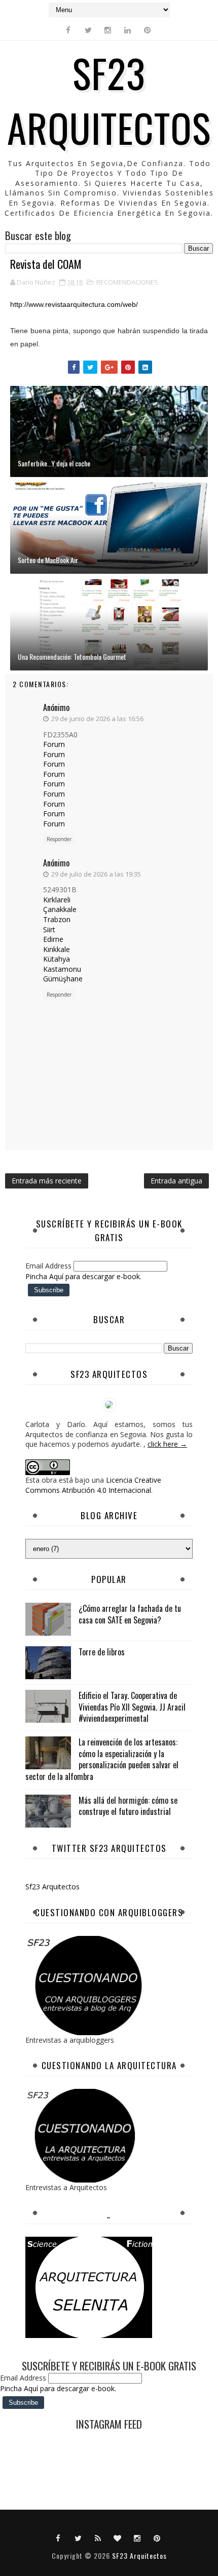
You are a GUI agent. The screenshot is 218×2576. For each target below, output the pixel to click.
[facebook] (68, 30)
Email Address (49, 1266)
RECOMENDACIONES (127, 282)
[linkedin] (128, 30)
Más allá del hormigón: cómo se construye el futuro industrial (128, 1806)
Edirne (53, 939)
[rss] (98, 2538)
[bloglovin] (118, 2538)
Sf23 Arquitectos (52, 1887)
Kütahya (57, 959)
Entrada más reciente (47, 1181)
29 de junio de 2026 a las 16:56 (97, 719)
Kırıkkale (57, 949)
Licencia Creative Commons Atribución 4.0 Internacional (93, 1485)
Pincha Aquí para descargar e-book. (83, 1276)
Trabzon (57, 919)
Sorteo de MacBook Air (48, 560)
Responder (59, 839)
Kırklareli (57, 900)
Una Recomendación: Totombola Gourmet (72, 657)
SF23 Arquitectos (109, 100)
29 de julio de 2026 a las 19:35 (96, 874)
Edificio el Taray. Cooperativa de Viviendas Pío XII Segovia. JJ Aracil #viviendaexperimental (132, 1707)
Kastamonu (62, 969)
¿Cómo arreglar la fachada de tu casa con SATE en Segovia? (130, 1614)
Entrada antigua (176, 1181)
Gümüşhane (63, 979)
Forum (54, 744)
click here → (167, 1444)
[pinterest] (148, 30)
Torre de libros (102, 1652)
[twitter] (88, 30)
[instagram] (108, 30)
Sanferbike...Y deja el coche (54, 463)
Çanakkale (60, 909)
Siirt (49, 929)
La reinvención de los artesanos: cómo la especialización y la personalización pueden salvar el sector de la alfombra (102, 1759)
